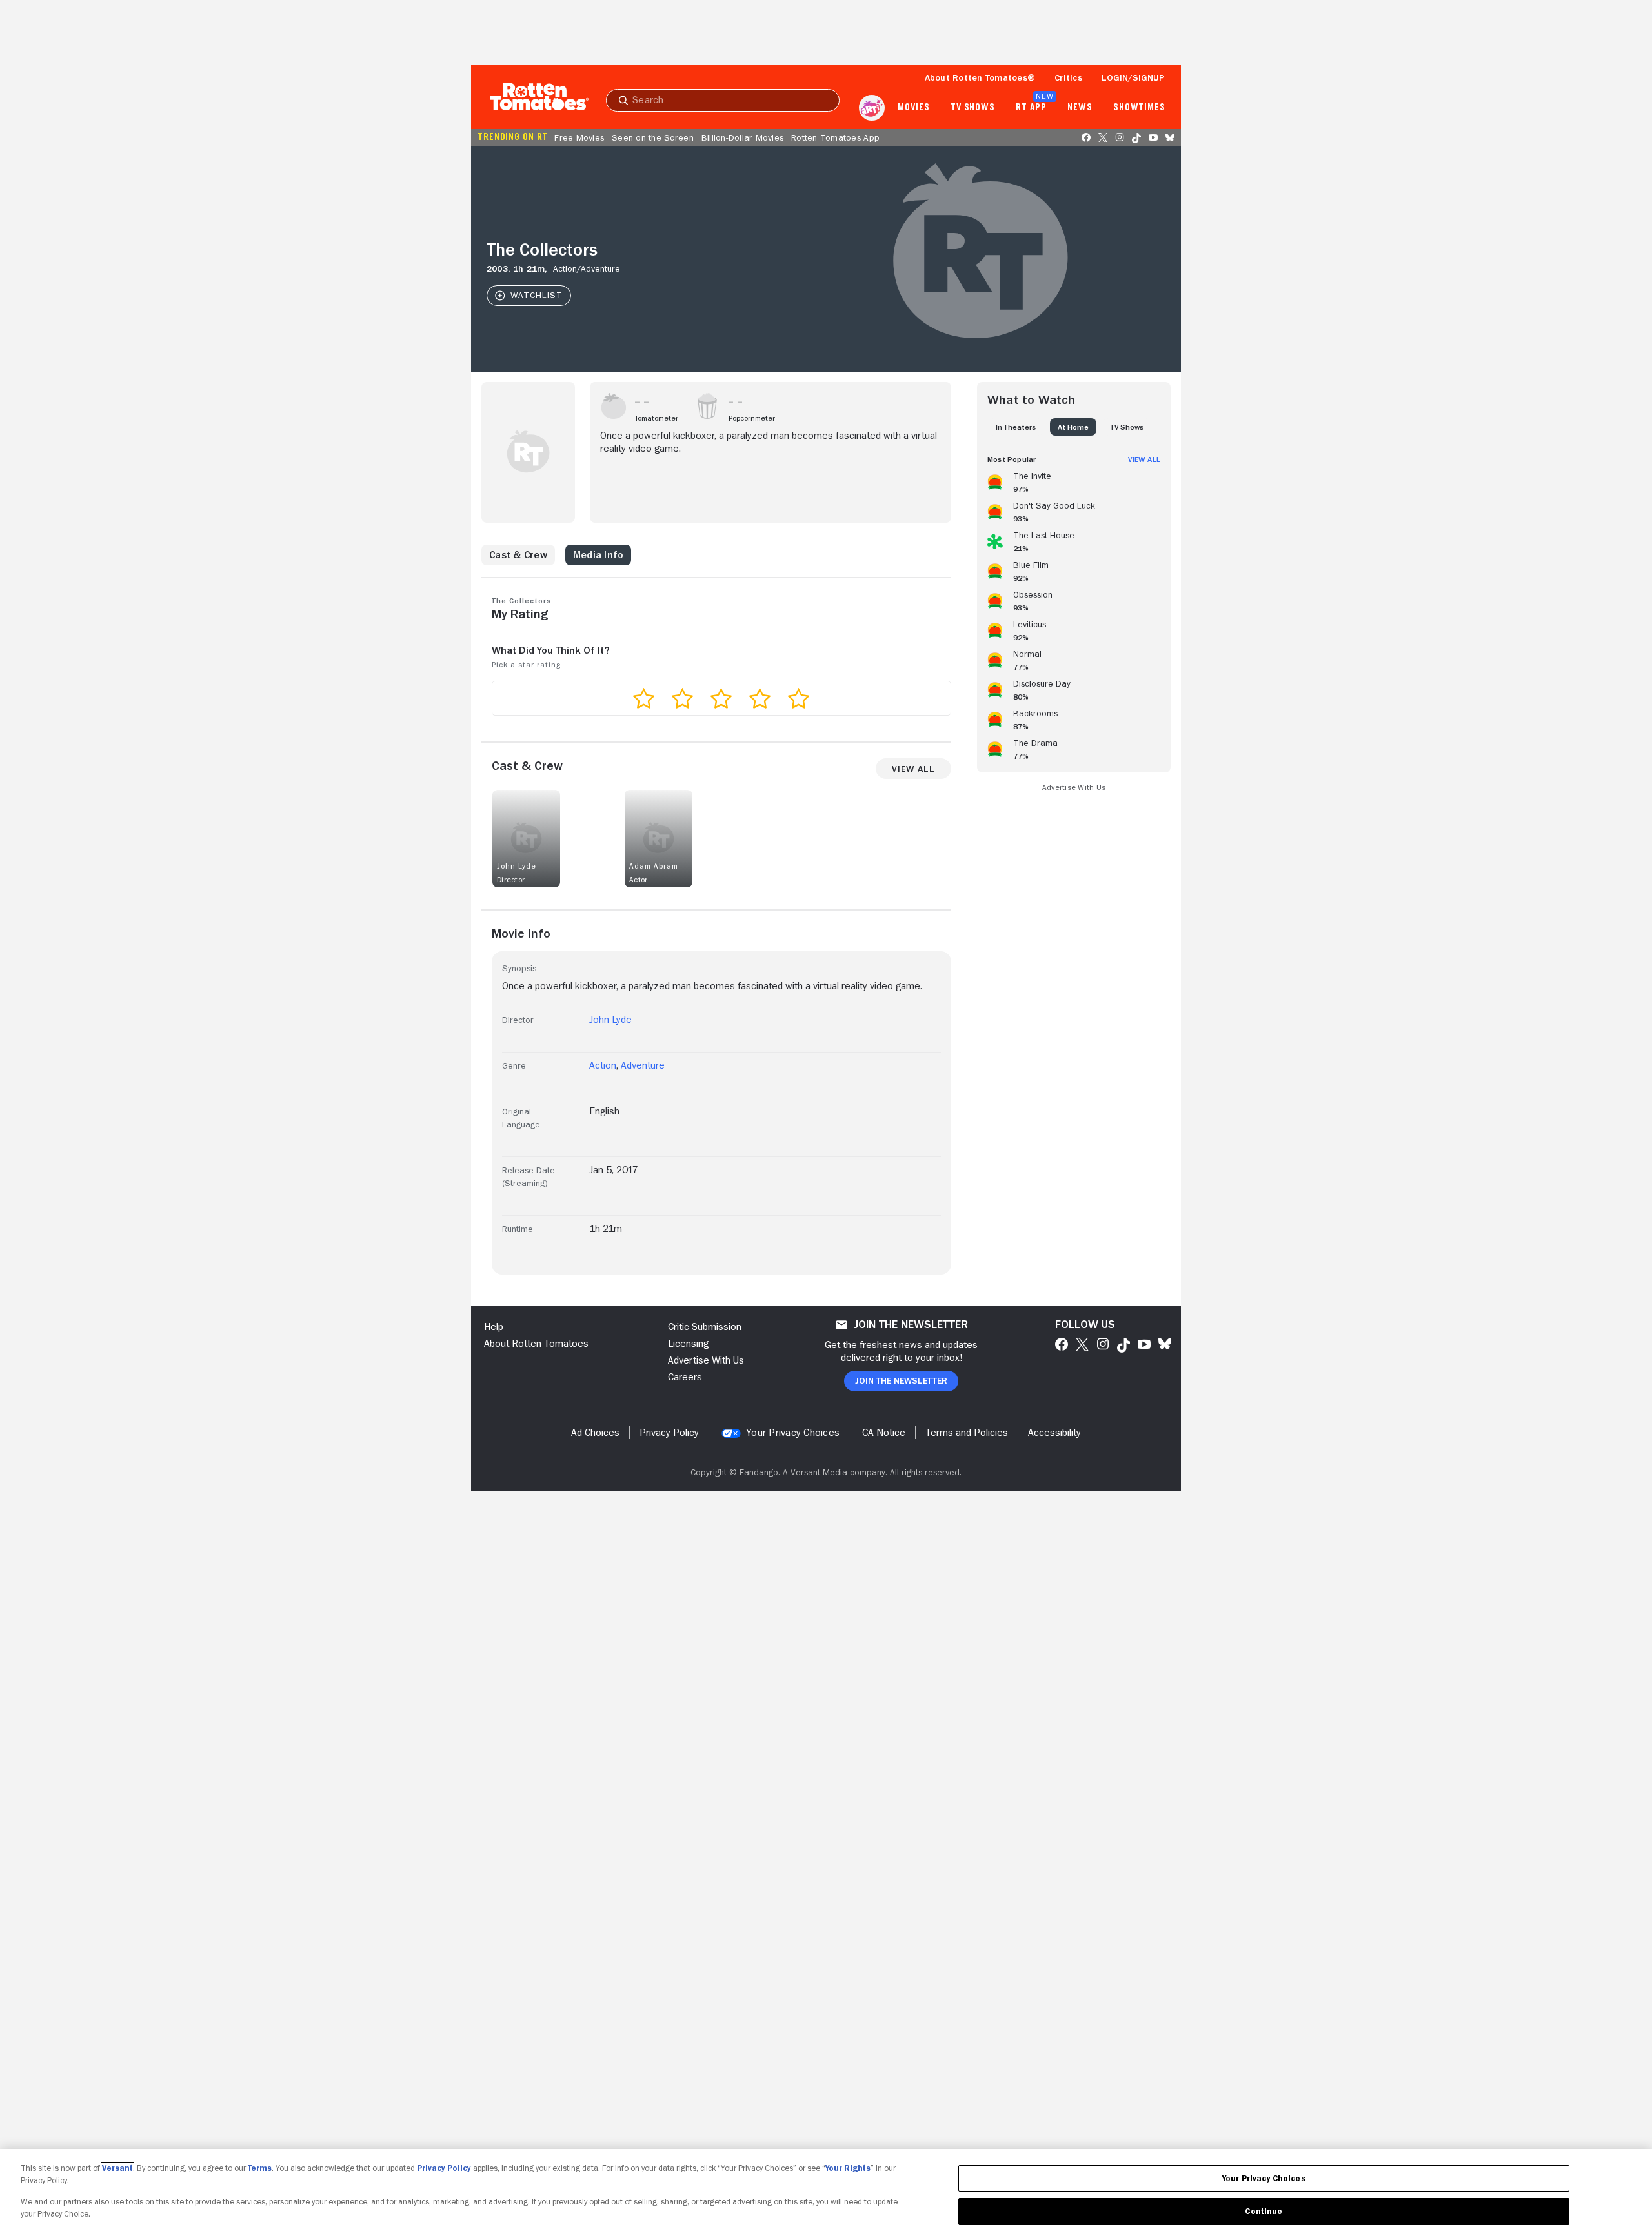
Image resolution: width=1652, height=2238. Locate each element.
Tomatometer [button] (657, 418)
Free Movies (579, 137)
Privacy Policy (444, 2168)
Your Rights (848, 2168)
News (1080, 108)
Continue (1264, 2211)
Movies (913, 108)
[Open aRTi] (872, 108)
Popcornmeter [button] (752, 418)
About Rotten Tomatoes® (980, 77)
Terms (260, 2168)
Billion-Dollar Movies (742, 137)
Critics (1068, 77)
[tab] (1016, 427)
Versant (117, 2168)
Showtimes (1139, 108)
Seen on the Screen (653, 137)
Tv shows (973, 108)
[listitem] (1074, 480)
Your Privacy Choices (793, 1433)
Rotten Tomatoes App (835, 137)
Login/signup (1133, 77)
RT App (1031, 108)
